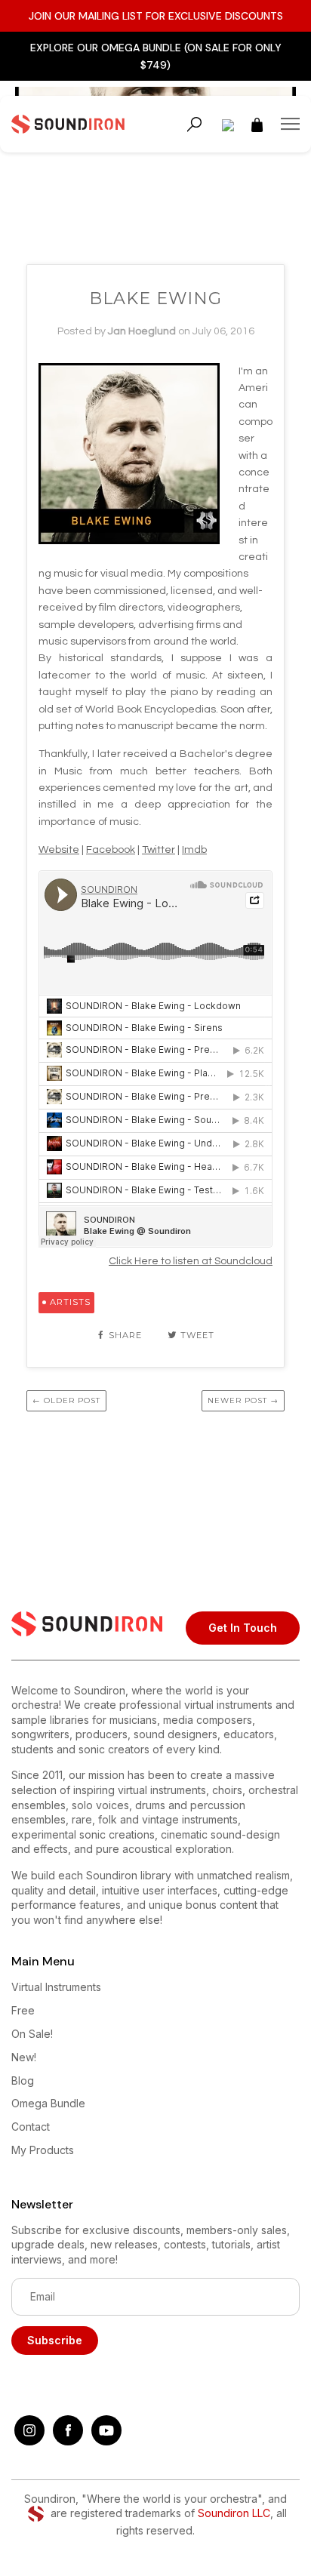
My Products (43, 2150)
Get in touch (243, 1628)
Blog (23, 2080)
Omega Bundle (48, 2103)
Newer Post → (243, 1400)
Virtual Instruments (56, 1987)
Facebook (111, 850)
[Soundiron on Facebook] (68, 2441)
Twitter (159, 850)
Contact (31, 2127)
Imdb (194, 850)
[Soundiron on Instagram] (29, 2441)
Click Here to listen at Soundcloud (191, 1261)
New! (24, 2057)
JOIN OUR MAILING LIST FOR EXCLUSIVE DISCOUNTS (156, 16)
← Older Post (66, 1400)
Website (59, 850)
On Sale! (32, 2034)
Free (23, 2010)
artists (70, 1302)
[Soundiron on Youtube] (106, 2441)
